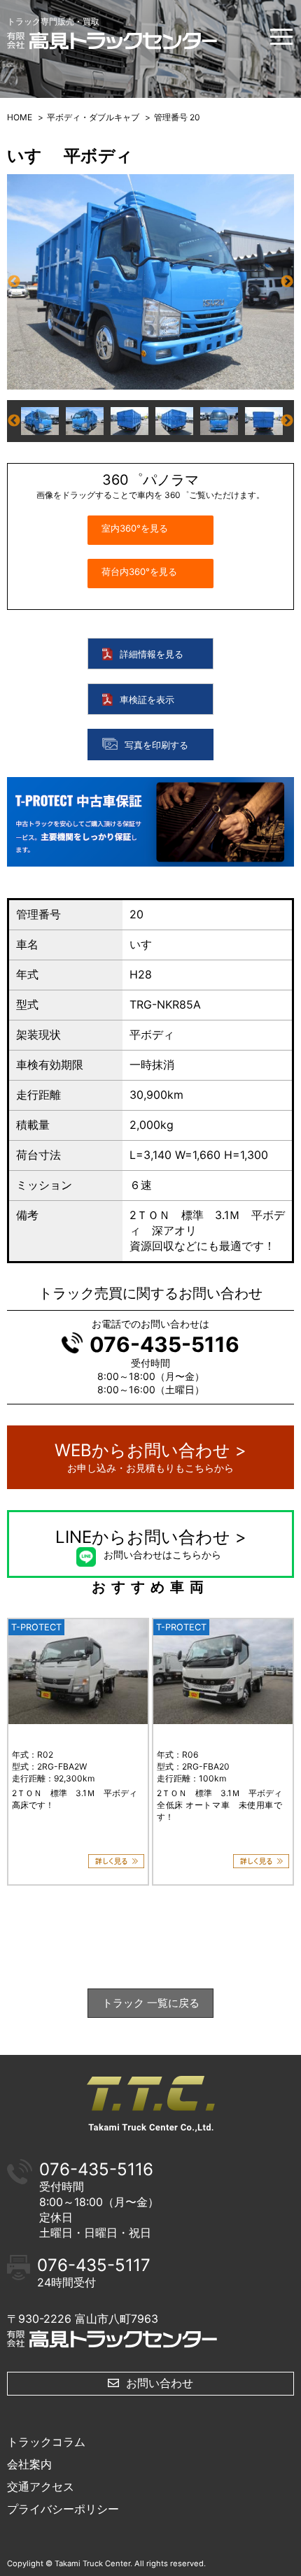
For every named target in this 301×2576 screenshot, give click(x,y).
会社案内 (29, 2464)
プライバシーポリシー (63, 2509)
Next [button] (287, 282)
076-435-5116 (164, 1344)
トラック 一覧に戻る (151, 2003)
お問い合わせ (160, 2383)
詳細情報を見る (152, 655)
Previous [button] (14, 282)
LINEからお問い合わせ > (151, 1544)
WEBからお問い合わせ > (150, 1457)
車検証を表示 (147, 700)
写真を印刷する (156, 745)
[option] (150, 282)
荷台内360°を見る (139, 571)
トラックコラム (46, 2442)
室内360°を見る (135, 528)
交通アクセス (41, 2486)
